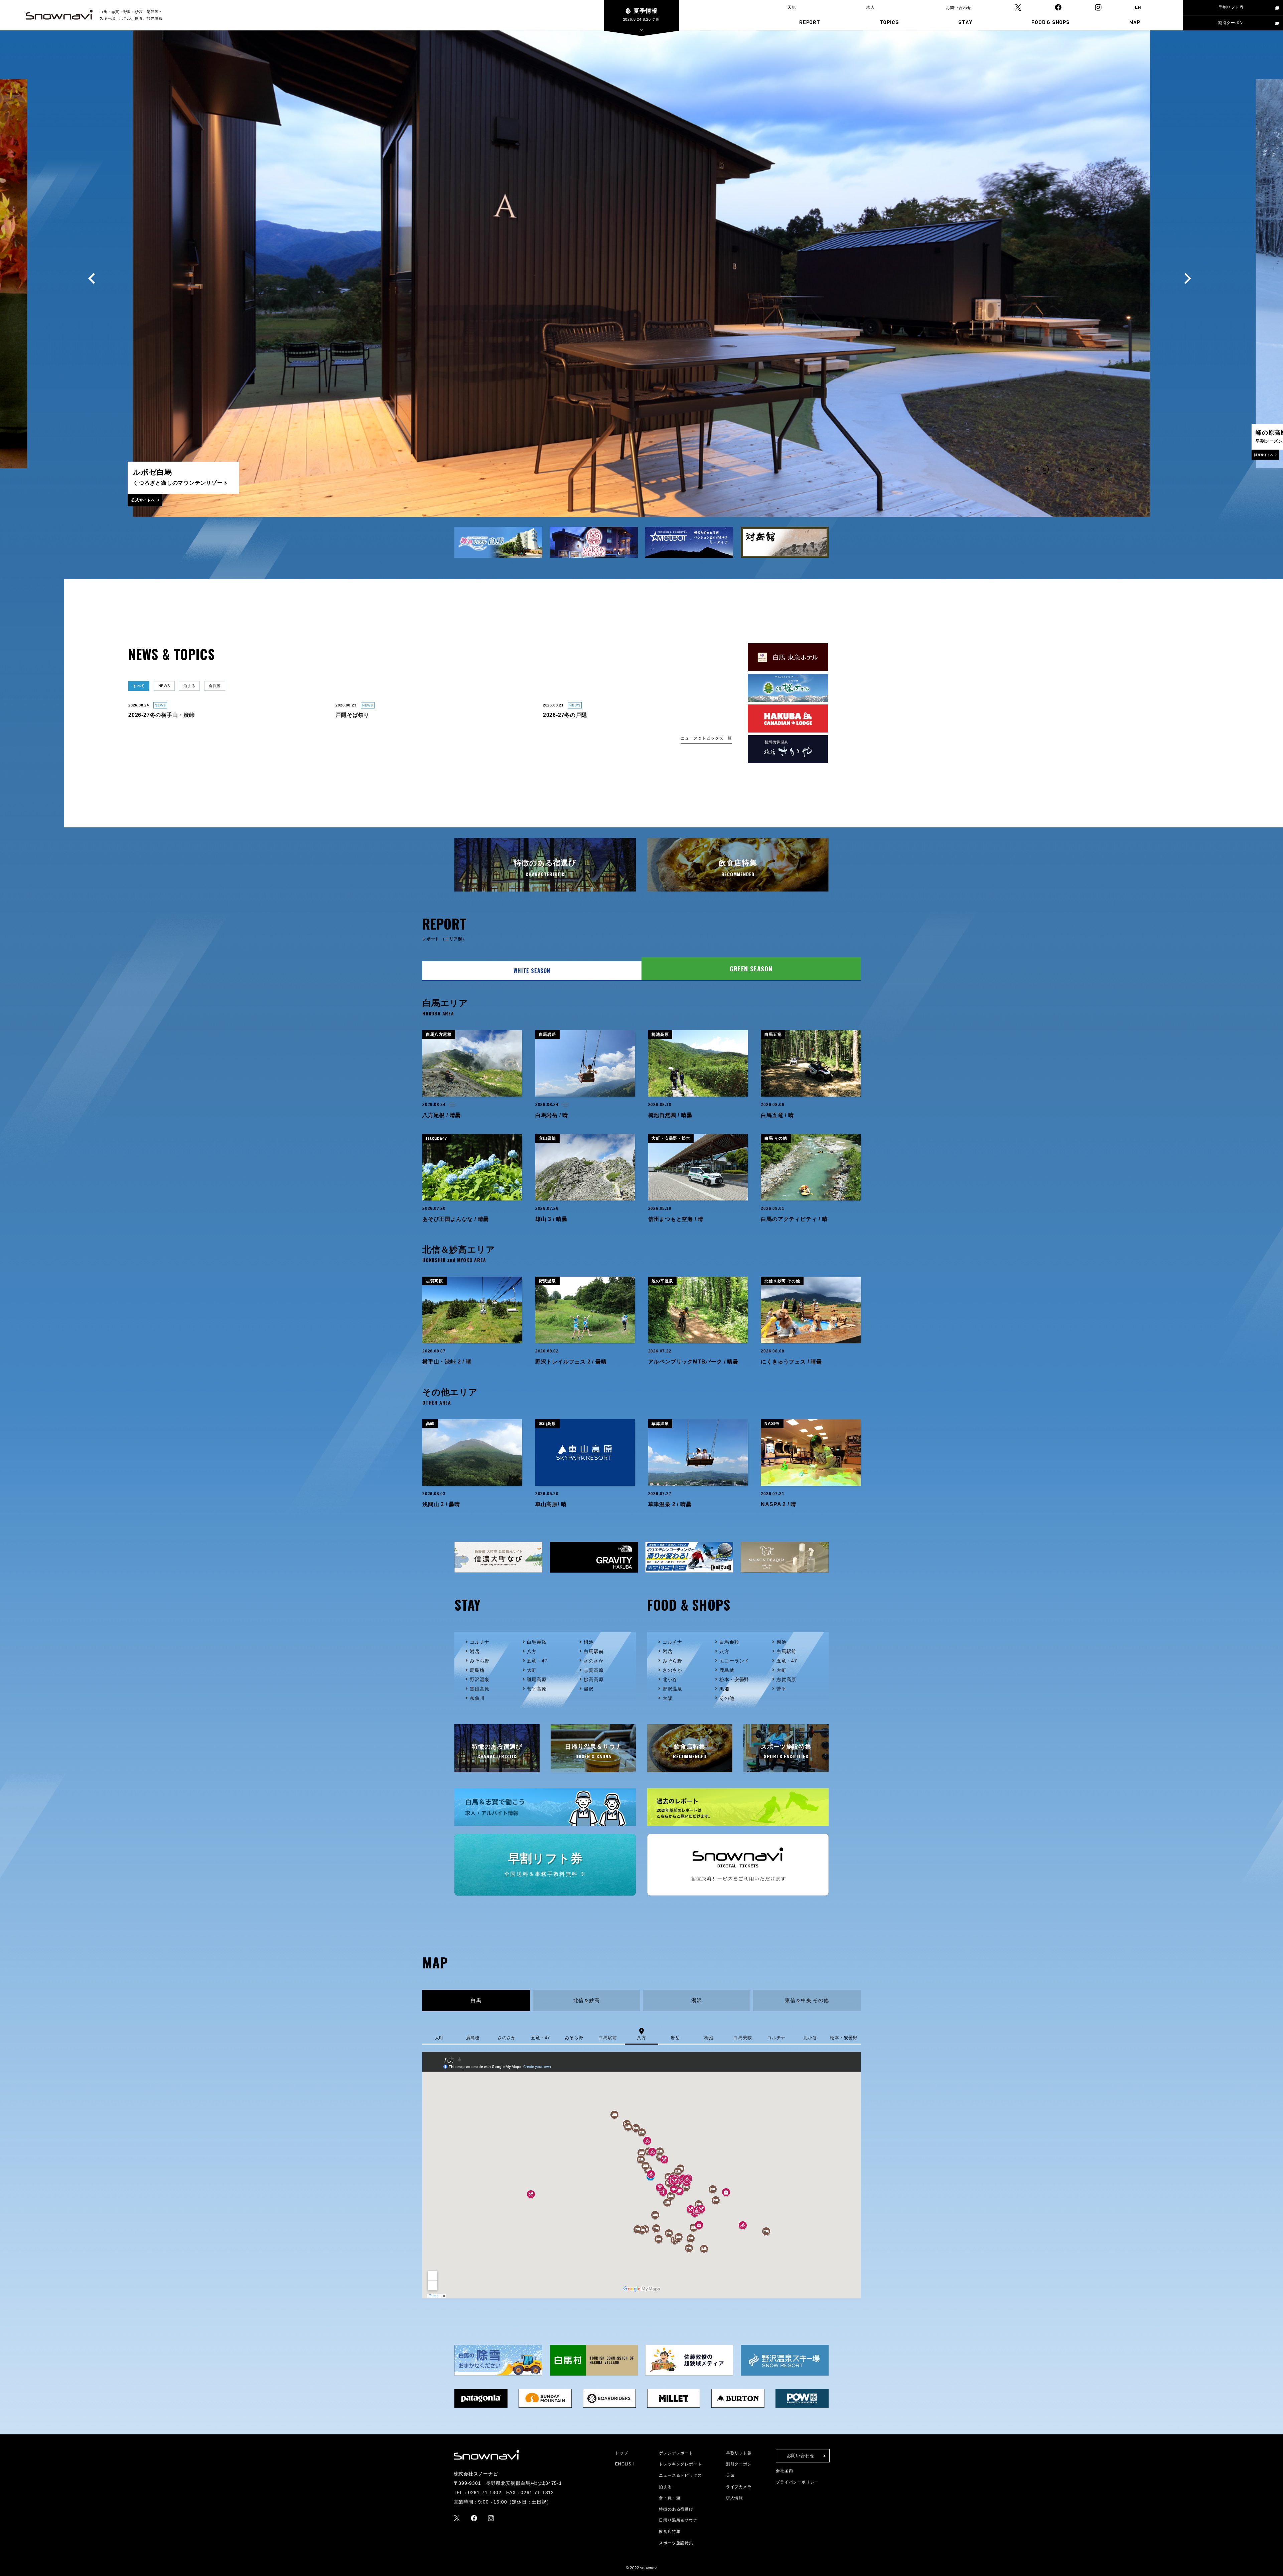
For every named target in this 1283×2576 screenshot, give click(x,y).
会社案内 (784, 2471)
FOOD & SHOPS (1051, 22)
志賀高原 (594, 1670)
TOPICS (889, 22)
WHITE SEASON (532, 971)
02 (1044, 469)
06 (1108, 469)
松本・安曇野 (734, 1679)
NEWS (164, 686)
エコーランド (734, 1661)
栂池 (589, 1642)
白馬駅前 (594, 1651)
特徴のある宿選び (676, 2509)
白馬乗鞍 (537, 1642)
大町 (532, 1670)
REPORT (810, 22)
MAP (1135, 22)
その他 (727, 1698)
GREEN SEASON (751, 969)
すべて (139, 686)
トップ (621, 2453)
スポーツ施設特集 (676, 2543)
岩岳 (475, 1651)
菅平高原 (537, 1689)
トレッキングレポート (680, 2464)
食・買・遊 (670, 2498)
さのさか (594, 1661)
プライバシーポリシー (797, 2482)
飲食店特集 (670, 2532)
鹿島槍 (477, 1670)
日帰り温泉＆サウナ (678, 2520)
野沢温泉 (480, 1679)
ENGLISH (625, 2464)
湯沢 (589, 1689)
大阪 (668, 1698)
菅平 (781, 1689)
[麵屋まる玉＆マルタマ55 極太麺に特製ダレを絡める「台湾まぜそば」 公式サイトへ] (642, 510)
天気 (792, 7)
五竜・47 (537, 1661)
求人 (871, 7)
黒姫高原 (480, 1689)
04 (1076, 469)
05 (1092, 469)
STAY (965, 22)
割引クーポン (1231, 23)
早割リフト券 (1231, 7)
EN (1138, 7)
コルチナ (480, 1642)
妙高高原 (594, 1679)
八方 (532, 1651)
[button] (92, 279)
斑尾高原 (537, 1679)
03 (1060, 469)
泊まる (189, 686)
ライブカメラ (739, 2487)
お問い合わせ (959, 8)
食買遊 (215, 686)
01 (1028, 469)
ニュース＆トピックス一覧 (706, 738)
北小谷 (670, 1679)
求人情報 (735, 2498)
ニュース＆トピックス (680, 2475)
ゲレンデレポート (676, 2453)
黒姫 (724, 1689)
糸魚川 (477, 1698)
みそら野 (480, 1661)
